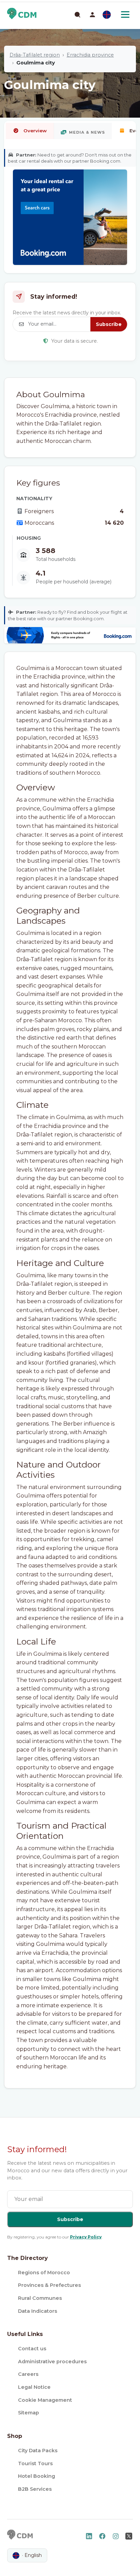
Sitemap (29, 2413)
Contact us (32, 2349)
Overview (35, 131)
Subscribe (109, 324)
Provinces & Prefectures (49, 2285)
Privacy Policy (86, 2237)
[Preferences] (107, 15)
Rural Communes (40, 2298)
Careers (28, 2374)
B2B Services (35, 2489)
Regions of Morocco (44, 2273)
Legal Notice (34, 2387)
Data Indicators (38, 2311)
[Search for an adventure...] (77, 14)
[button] (92, 15)
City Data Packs (38, 2451)
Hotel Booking (37, 2476)
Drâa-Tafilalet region (35, 55)
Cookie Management (45, 2400)
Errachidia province (90, 55)
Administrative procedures (52, 2362)
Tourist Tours (35, 2463)
